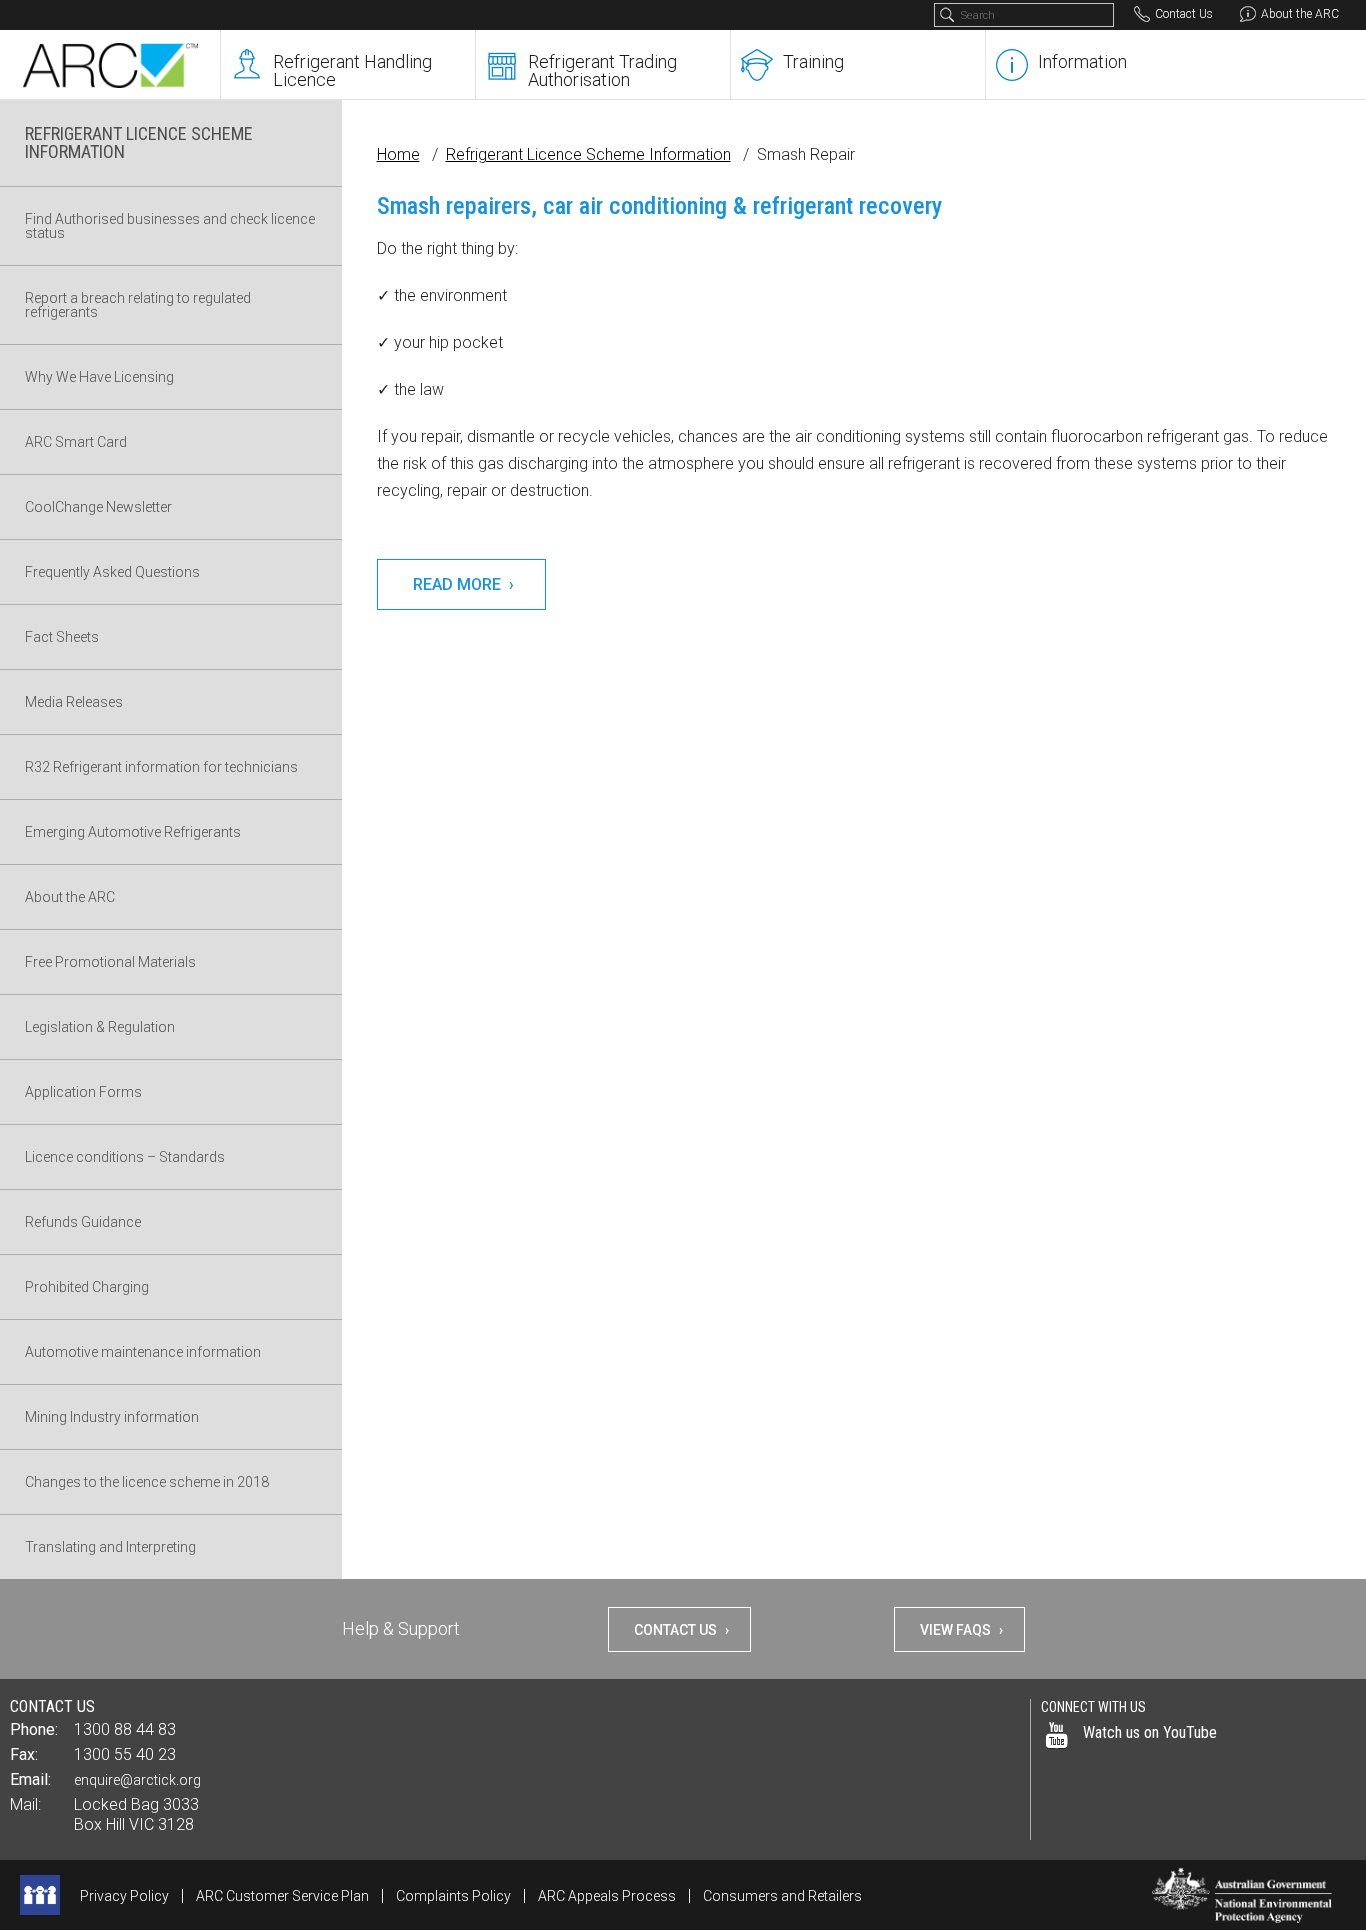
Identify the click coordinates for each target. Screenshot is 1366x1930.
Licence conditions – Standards (125, 1157)
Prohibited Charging (87, 1287)
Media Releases (74, 702)
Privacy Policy (124, 1896)
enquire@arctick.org (137, 1780)
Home (398, 154)
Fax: (24, 1754)
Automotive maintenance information (143, 1352)
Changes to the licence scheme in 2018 (147, 1482)
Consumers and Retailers (782, 1896)
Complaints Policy (453, 1896)
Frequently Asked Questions (112, 572)
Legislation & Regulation (100, 1027)
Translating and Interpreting (110, 1547)
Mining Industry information (112, 1417)
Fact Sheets (62, 637)
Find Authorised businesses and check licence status (170, 226)
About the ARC (70, 897)
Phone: (34, 1729)
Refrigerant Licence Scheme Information (588, 154)
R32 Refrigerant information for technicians (161, 767)
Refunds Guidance (83, 1222)
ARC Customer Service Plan (282, 1896)
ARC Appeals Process (607, 1896)
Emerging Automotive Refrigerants (133, 832)
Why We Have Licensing (99, 377)
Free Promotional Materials (110, 962)
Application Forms (83, 1092)
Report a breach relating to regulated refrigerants (138, 305)
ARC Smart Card (76, 442)
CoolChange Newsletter (98, 507)
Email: (30, 1779)
